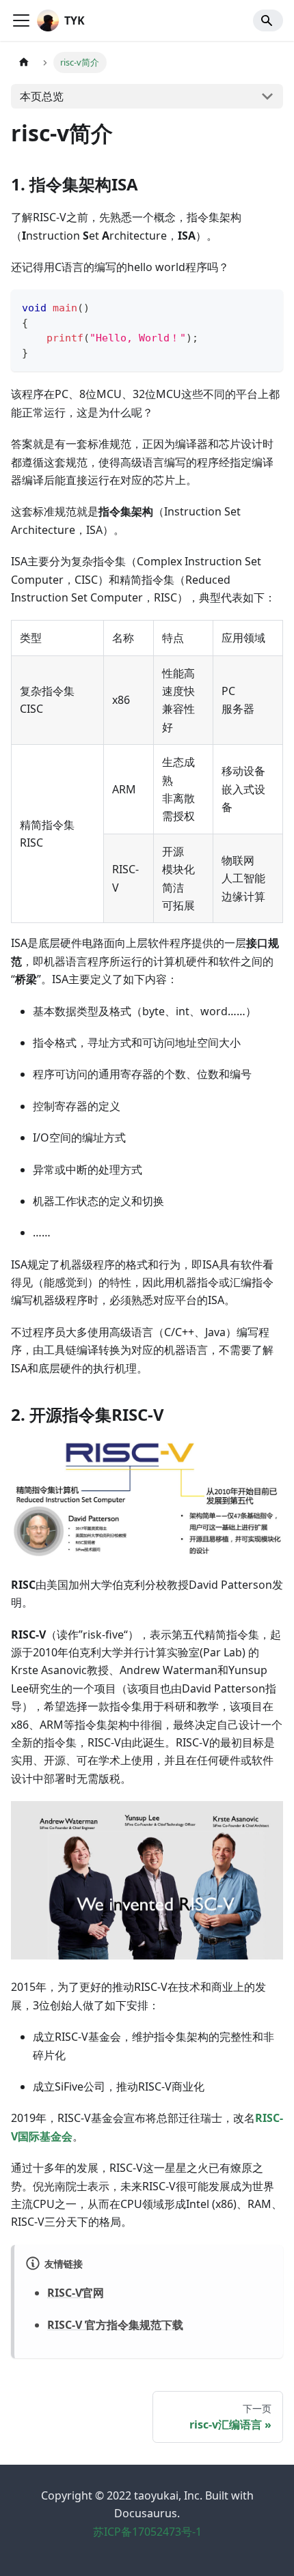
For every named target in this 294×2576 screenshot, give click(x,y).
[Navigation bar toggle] (21, 20)
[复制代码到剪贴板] (266, 306)
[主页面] (24, 62)
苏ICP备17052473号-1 (147, 2532)
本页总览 (42, 96)
